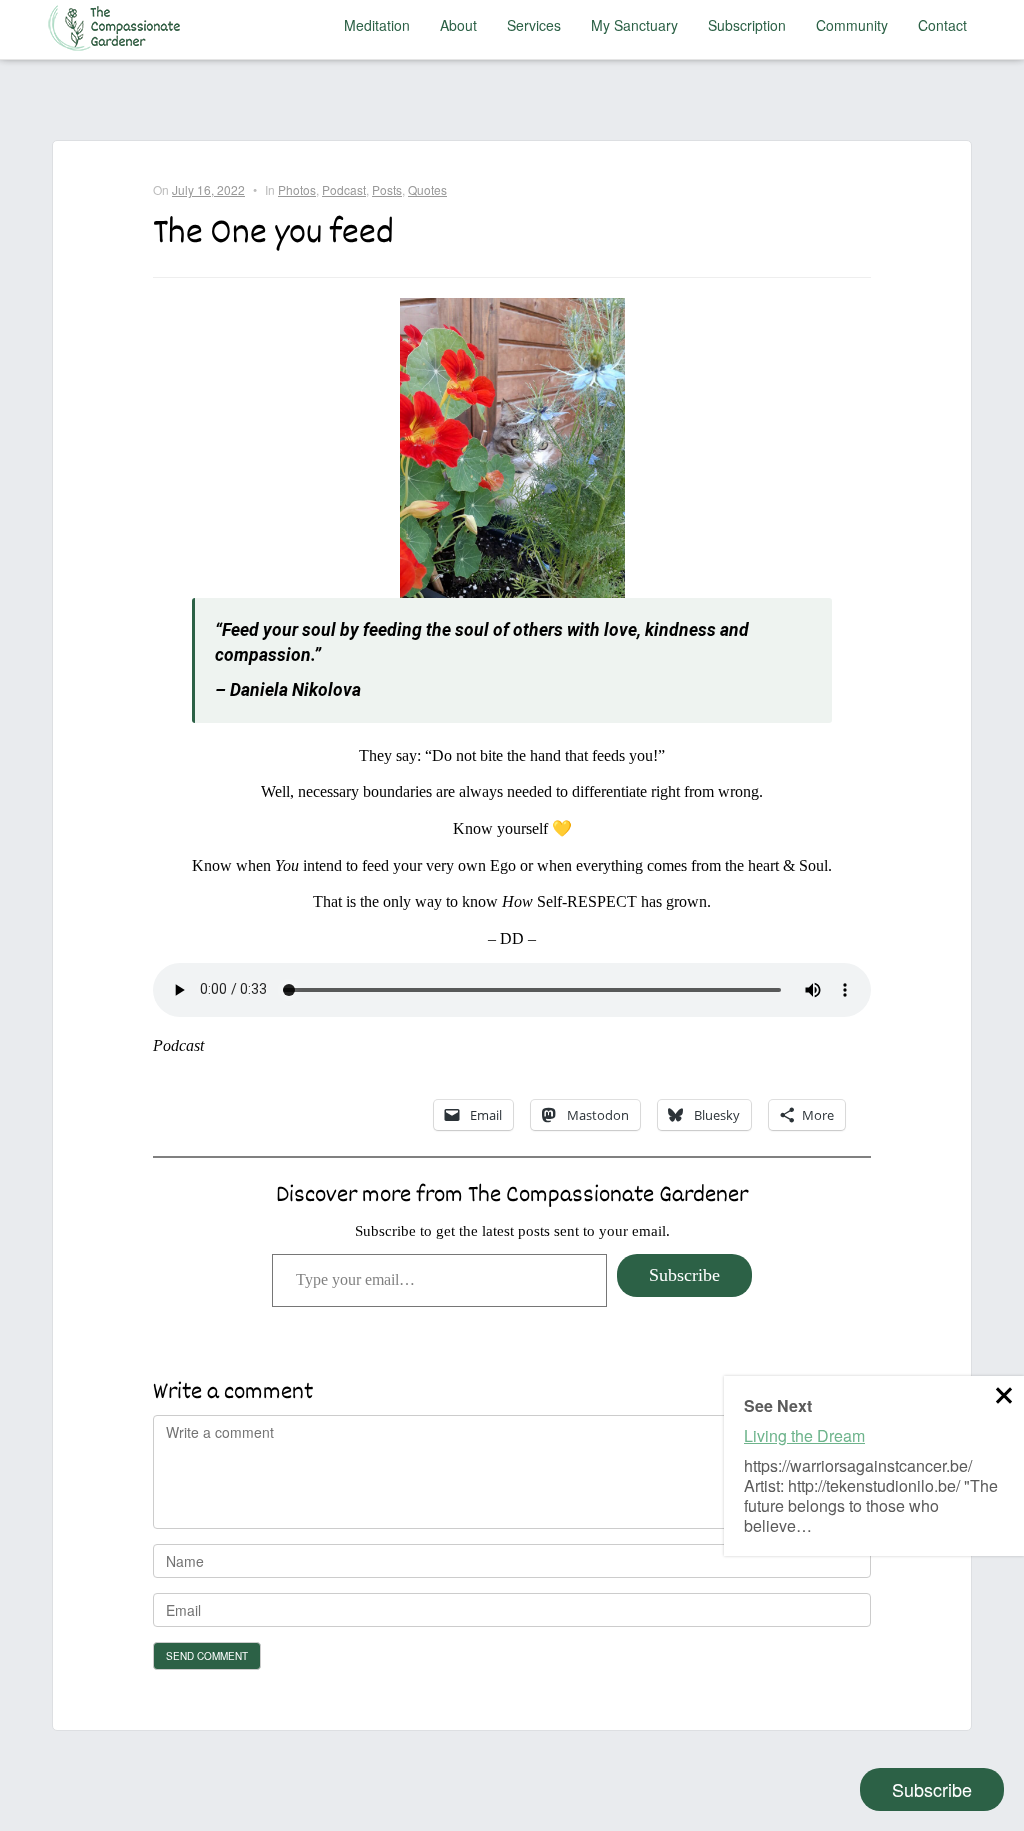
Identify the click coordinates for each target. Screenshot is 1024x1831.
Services (534, 25)
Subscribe (684, 1275)
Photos (297, 189)
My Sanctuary (634, 25)
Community (852, 25)
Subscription (747, 25)
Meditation (377, 25)
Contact (942, 25)
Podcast (344, 189)
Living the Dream (804, 1435)
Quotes (427, 189)
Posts (387, 189)
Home (119, 25)
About (458, 25)
